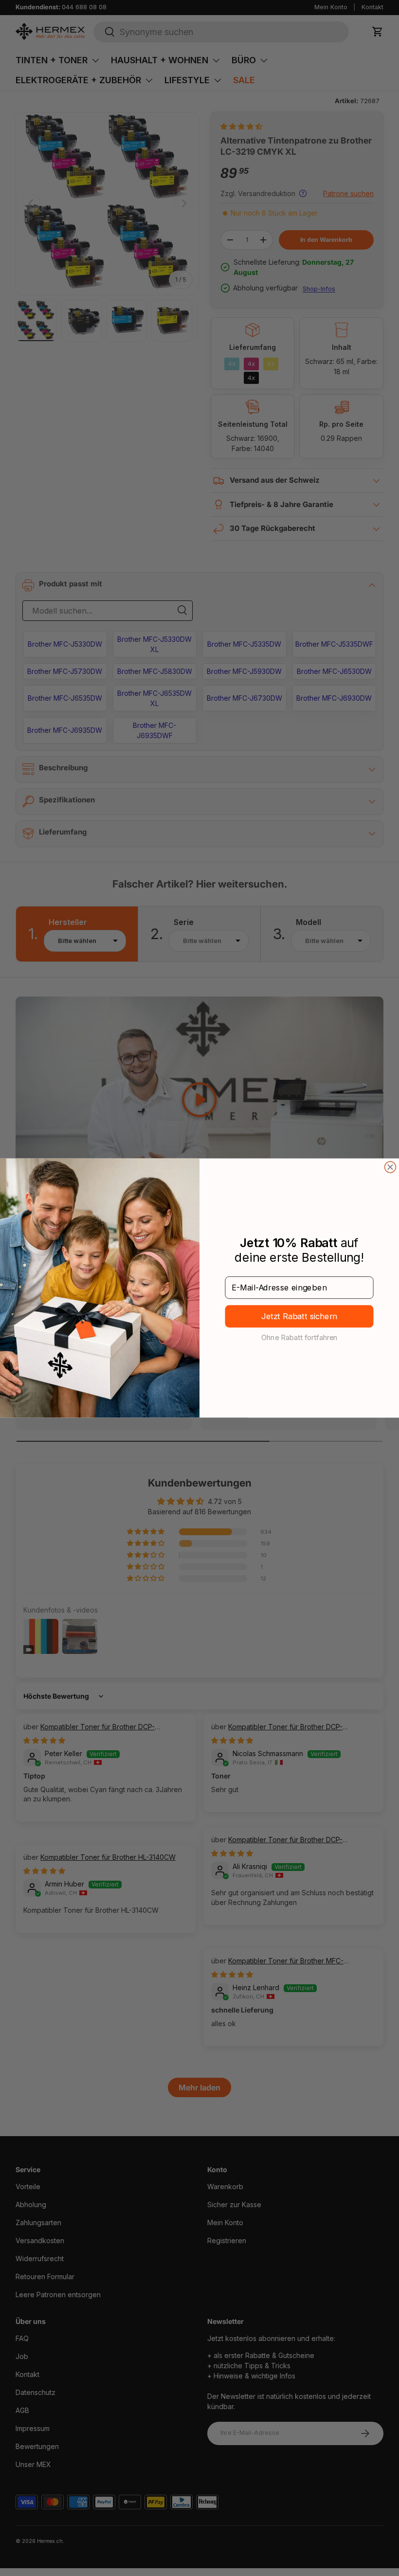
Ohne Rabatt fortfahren (299, 1337)
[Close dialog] (390, 1167)
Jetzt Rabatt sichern (299, 1316)
